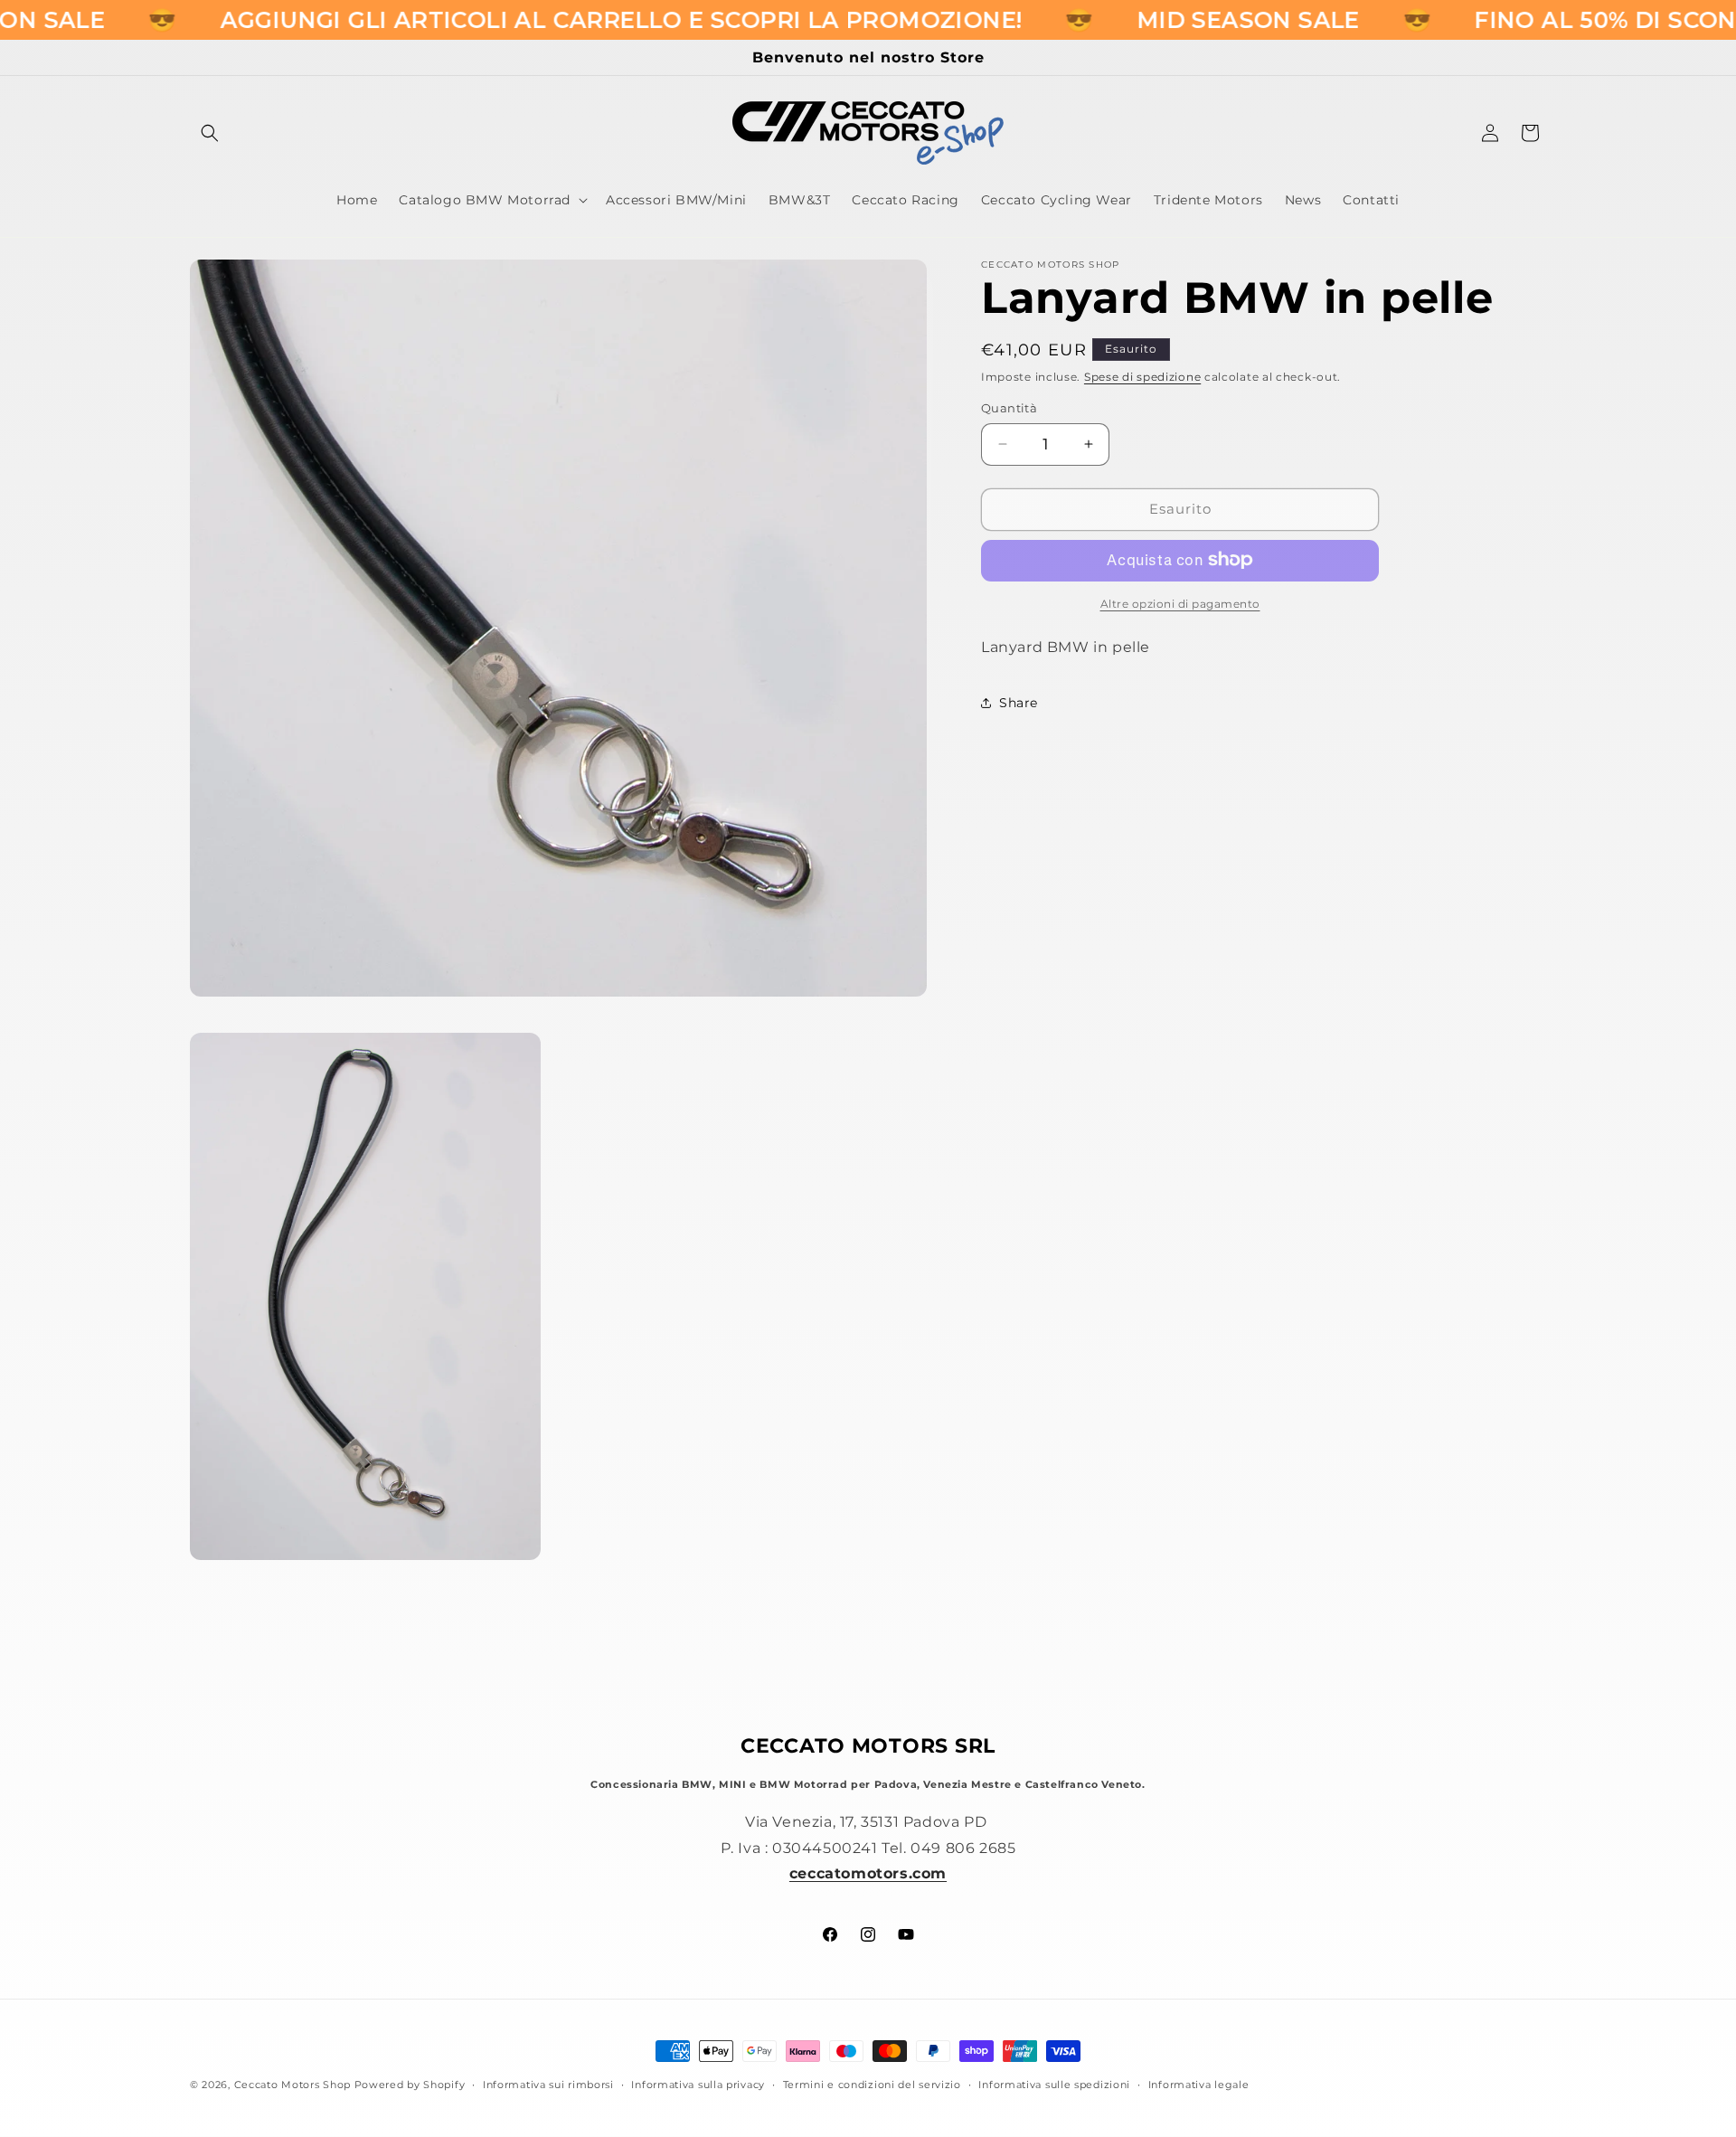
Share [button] (1019, 703)
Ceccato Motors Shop (292, 2085)
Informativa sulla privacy (698, 2084)
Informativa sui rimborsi (548, 2084)
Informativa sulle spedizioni (1054, 2084)
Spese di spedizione (1142, 377)
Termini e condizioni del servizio (872, 2084)
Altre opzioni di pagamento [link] (1180, 603)
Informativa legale (1199, 2084)
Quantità (1009, 408)
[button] (210, 133)
